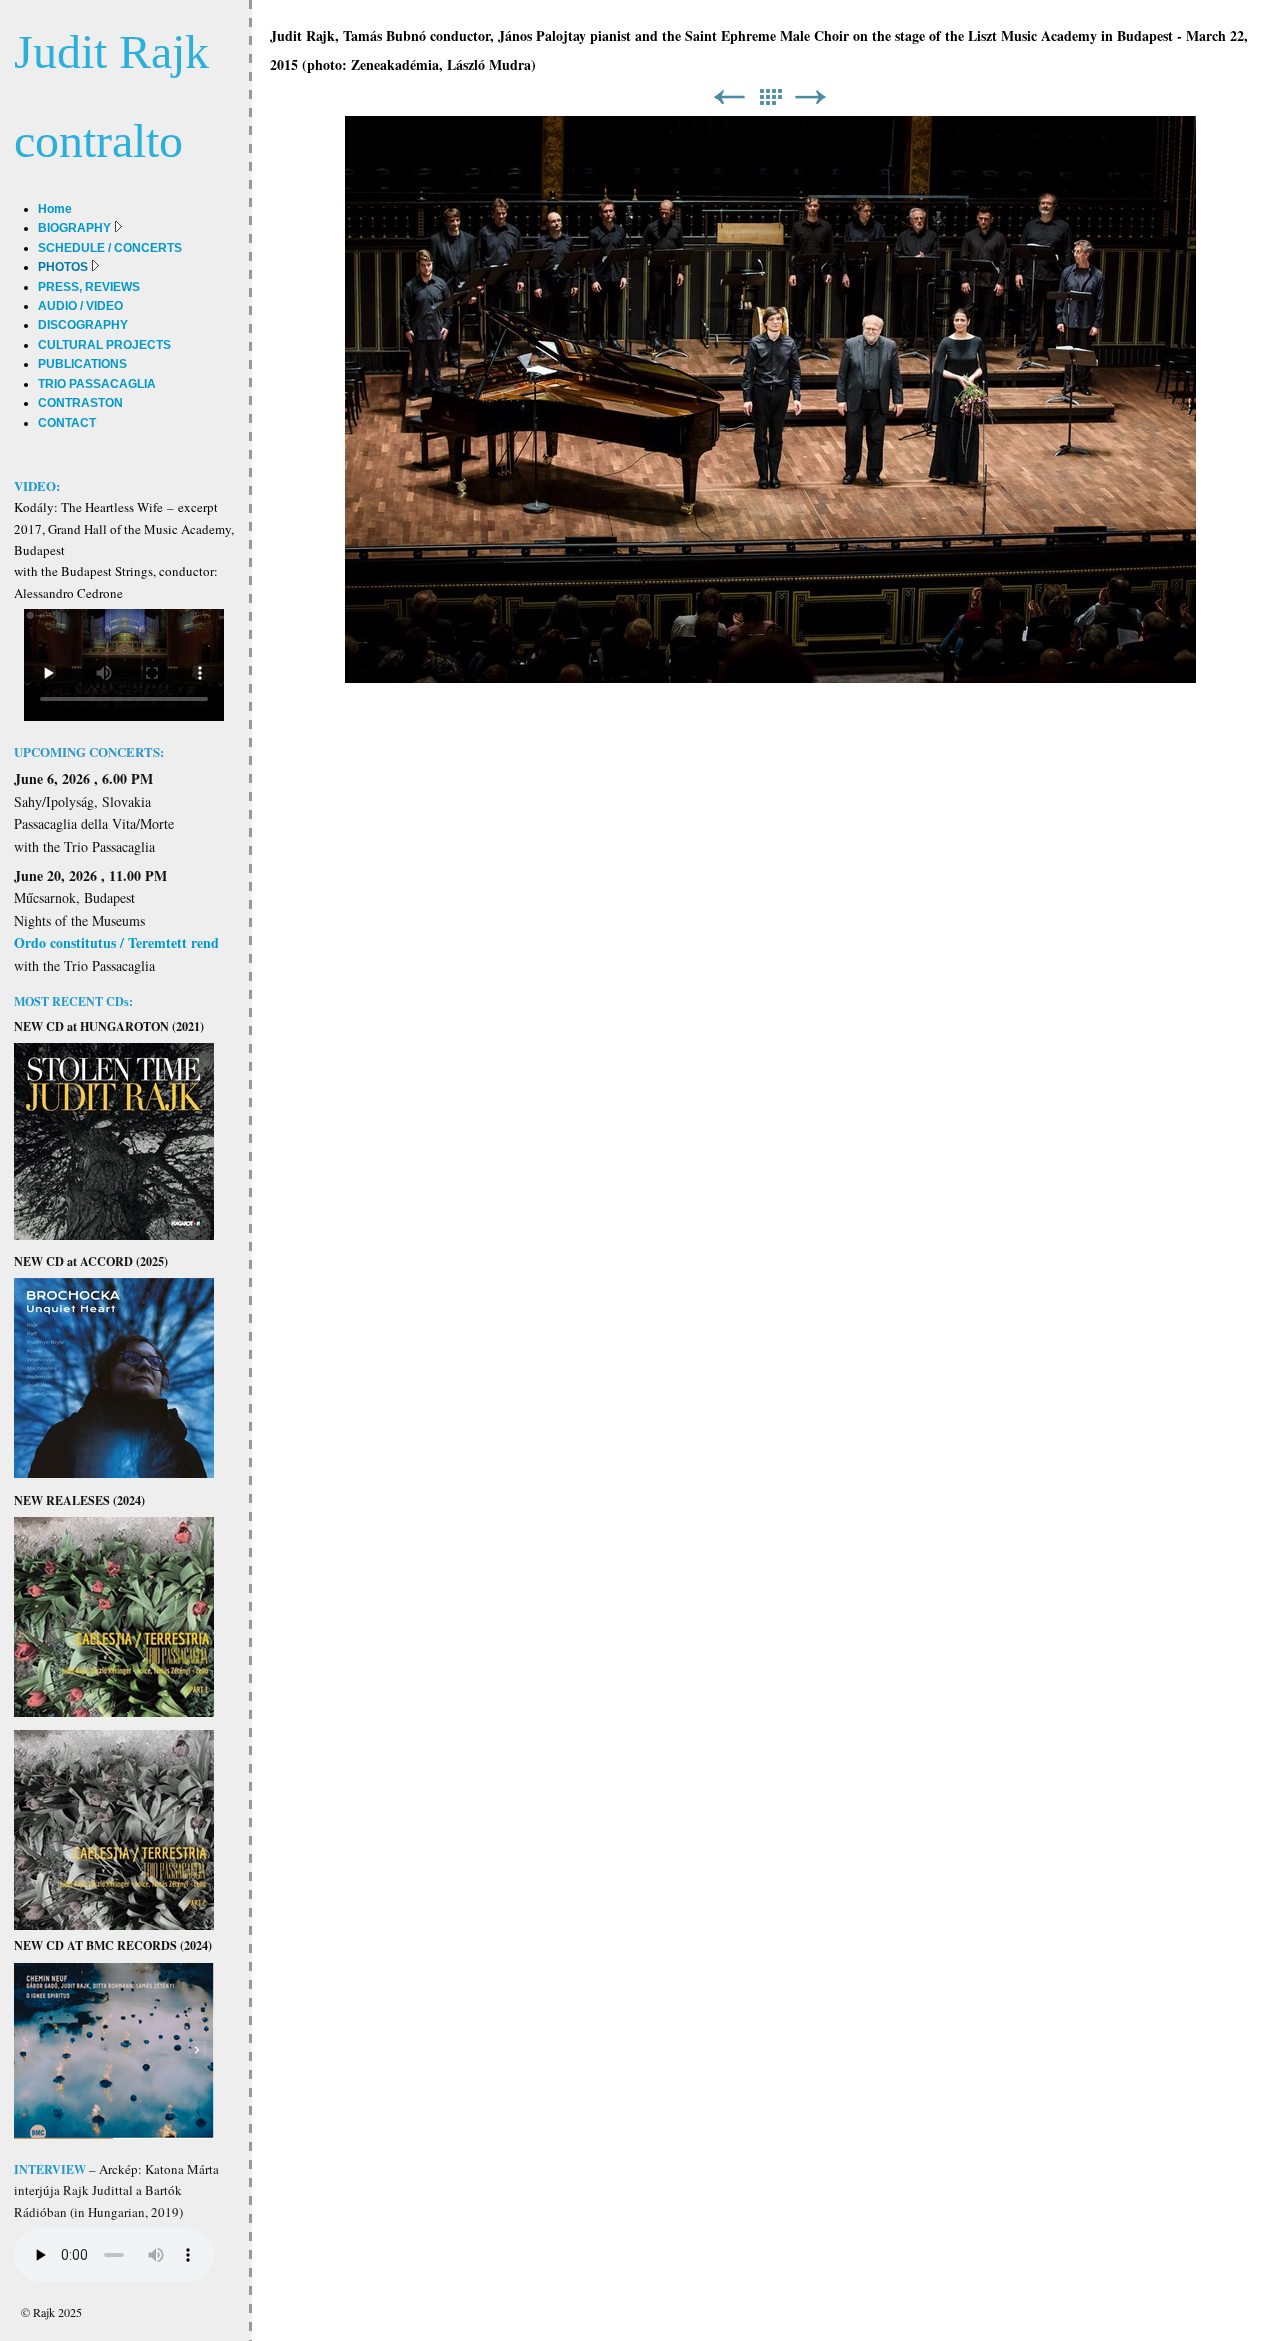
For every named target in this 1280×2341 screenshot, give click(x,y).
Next (811, 97)
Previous (729, 97)
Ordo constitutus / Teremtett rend (116, 942)
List (770, 97)
